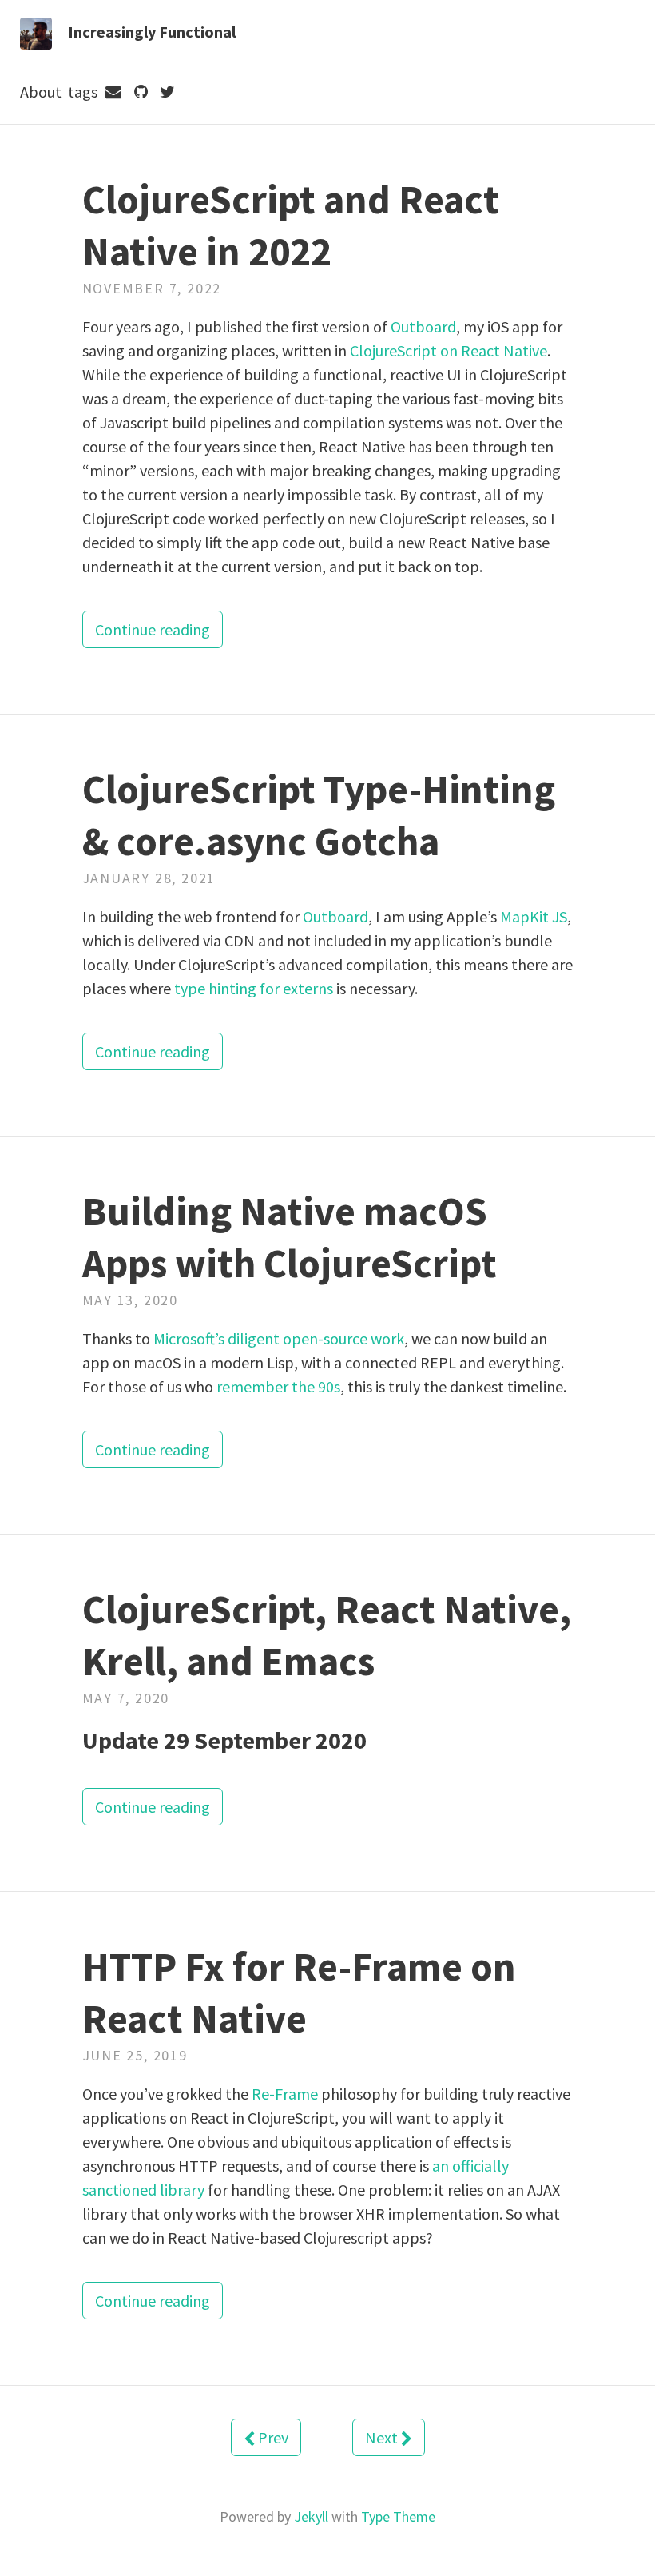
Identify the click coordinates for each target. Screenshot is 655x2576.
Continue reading (153, 629)
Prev (272, 2437)
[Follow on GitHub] (141, 92)
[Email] (114, 92)
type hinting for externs (254, 988)
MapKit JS (534, 916)
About (41, 92)
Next (383, 2437)
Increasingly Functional (152, 32)
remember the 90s (278, 1386)
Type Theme (398, 2516)
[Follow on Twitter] (168, 92)
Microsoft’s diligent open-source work (279, 1338)
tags (83, 92)
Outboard (423, 326)
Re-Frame (285, 2094)
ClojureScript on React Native (449, 350)
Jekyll (311, 2516)
